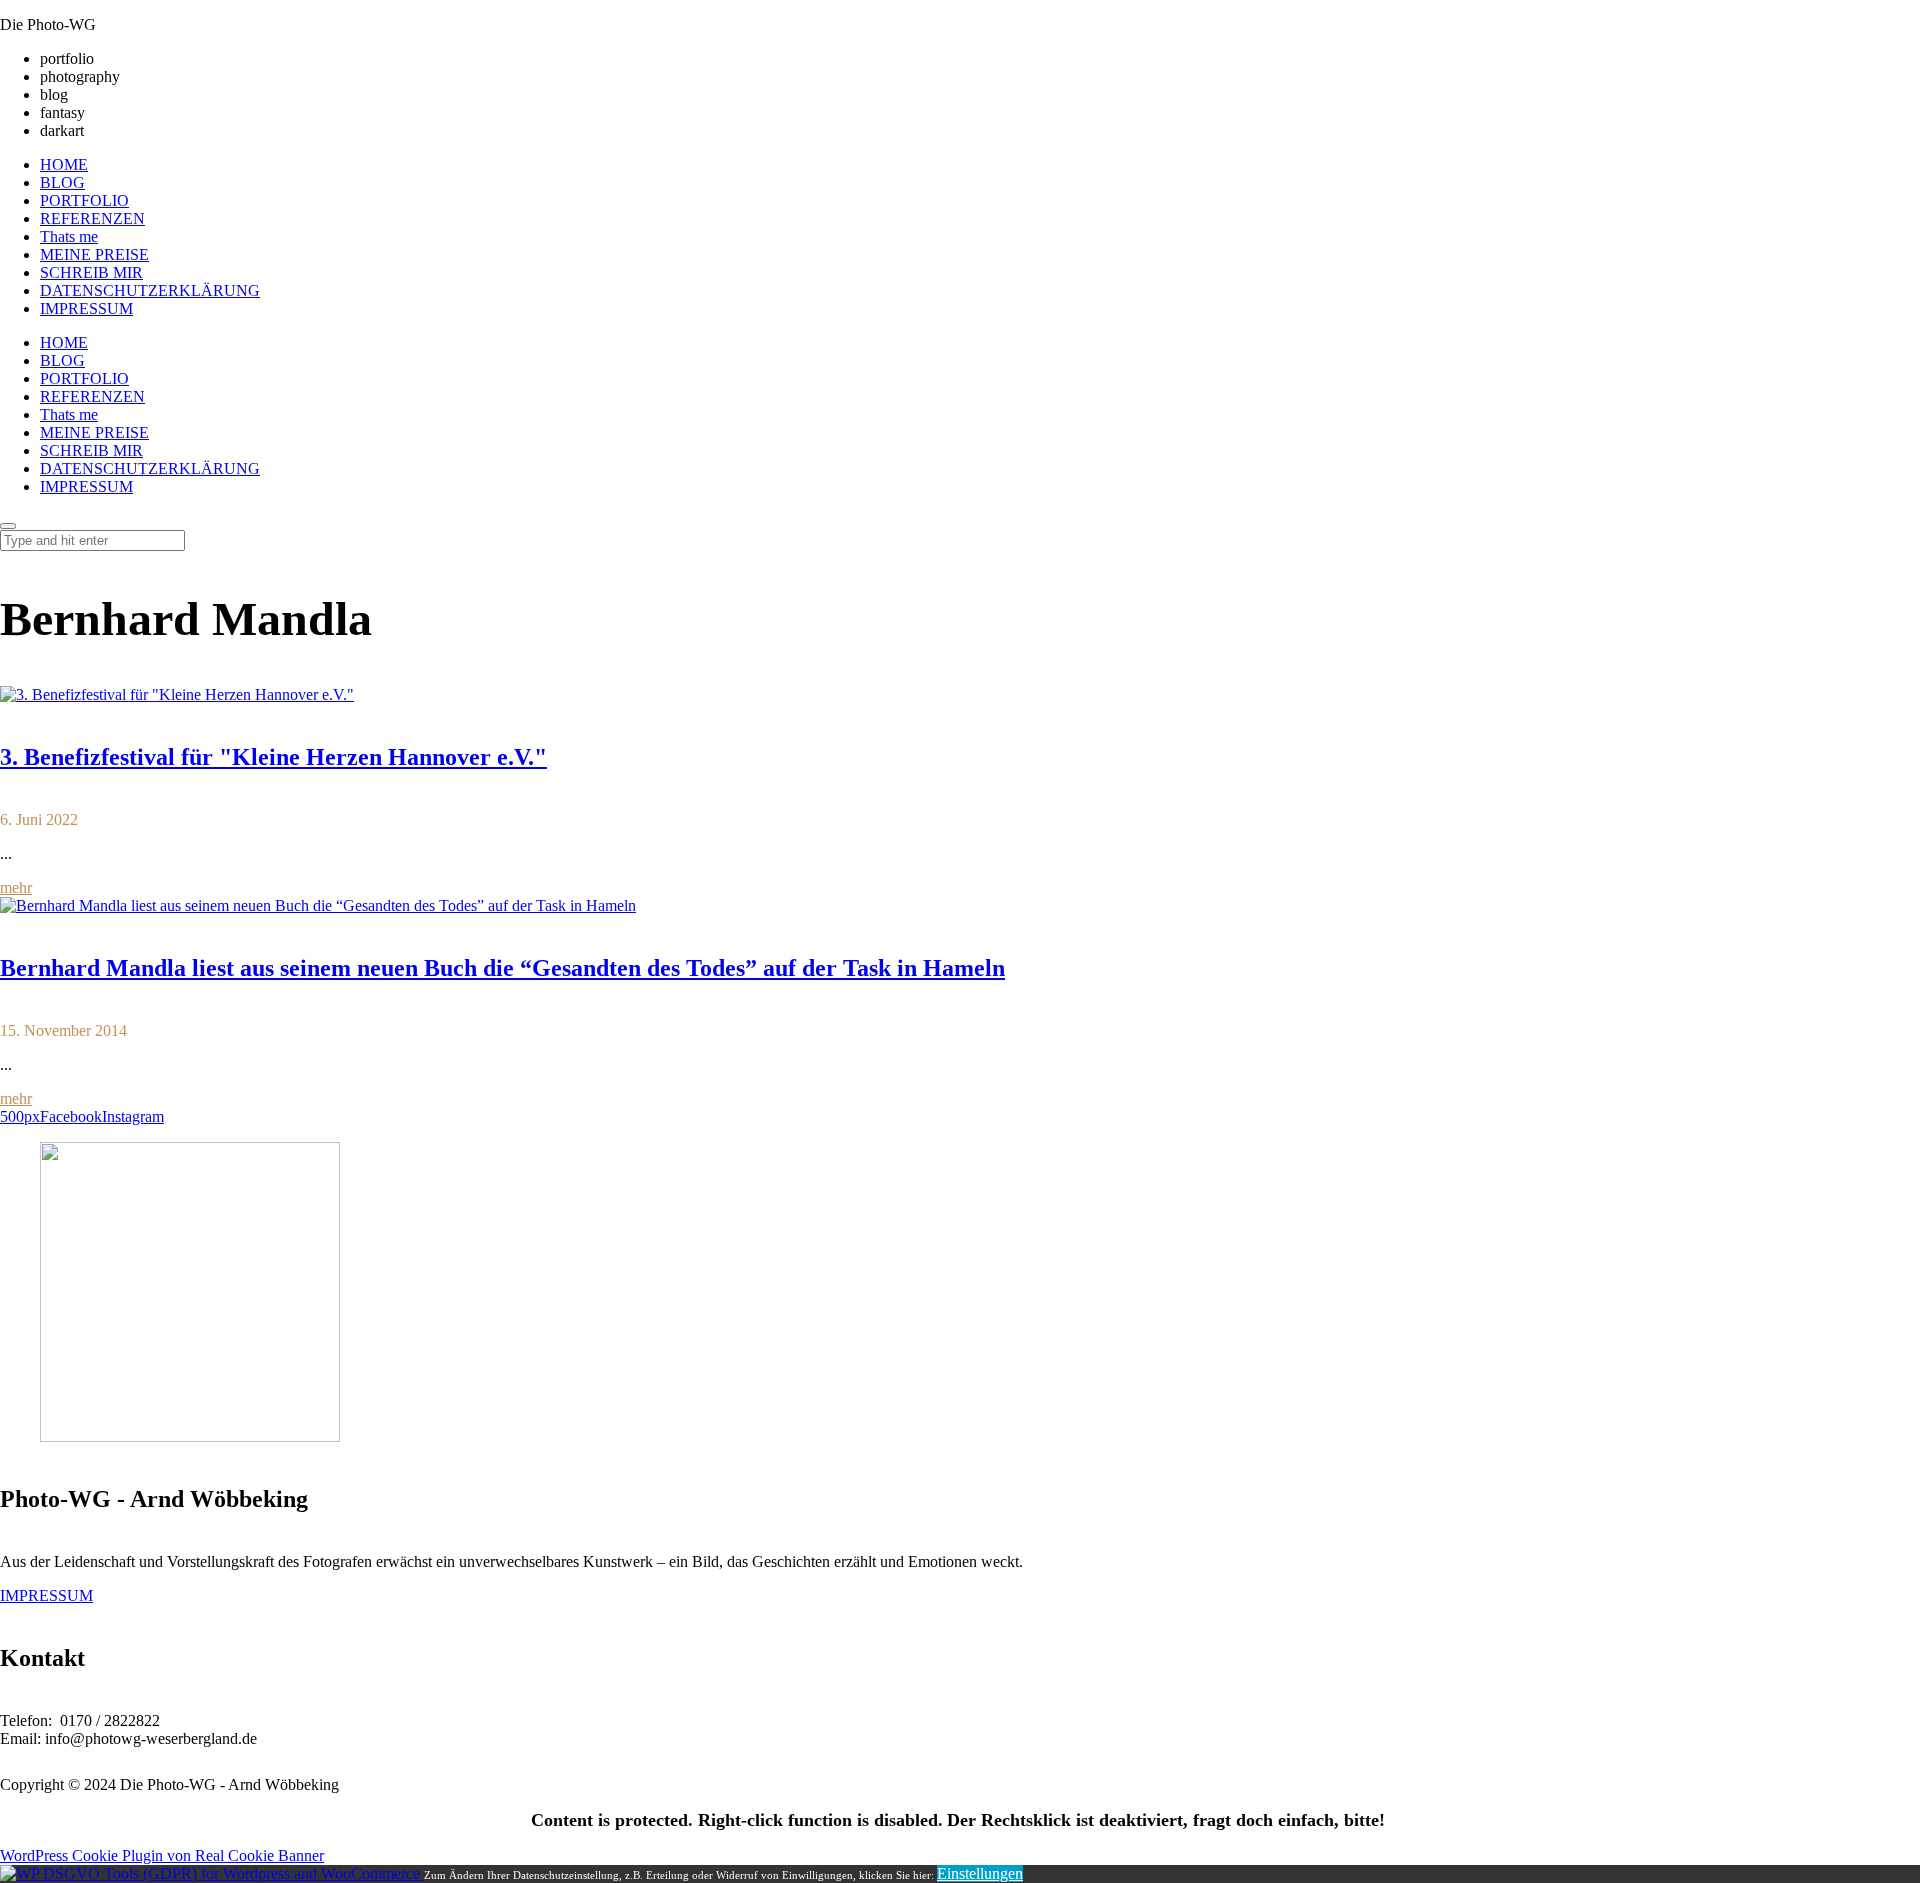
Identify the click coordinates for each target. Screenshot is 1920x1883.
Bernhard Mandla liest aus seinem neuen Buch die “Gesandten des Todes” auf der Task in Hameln (502, 968)
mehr (16, 887)
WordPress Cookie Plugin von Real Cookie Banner (162, 1855)
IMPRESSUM (46, 1595)
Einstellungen (980, 1873)
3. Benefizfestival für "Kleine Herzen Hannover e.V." (273, 757)
